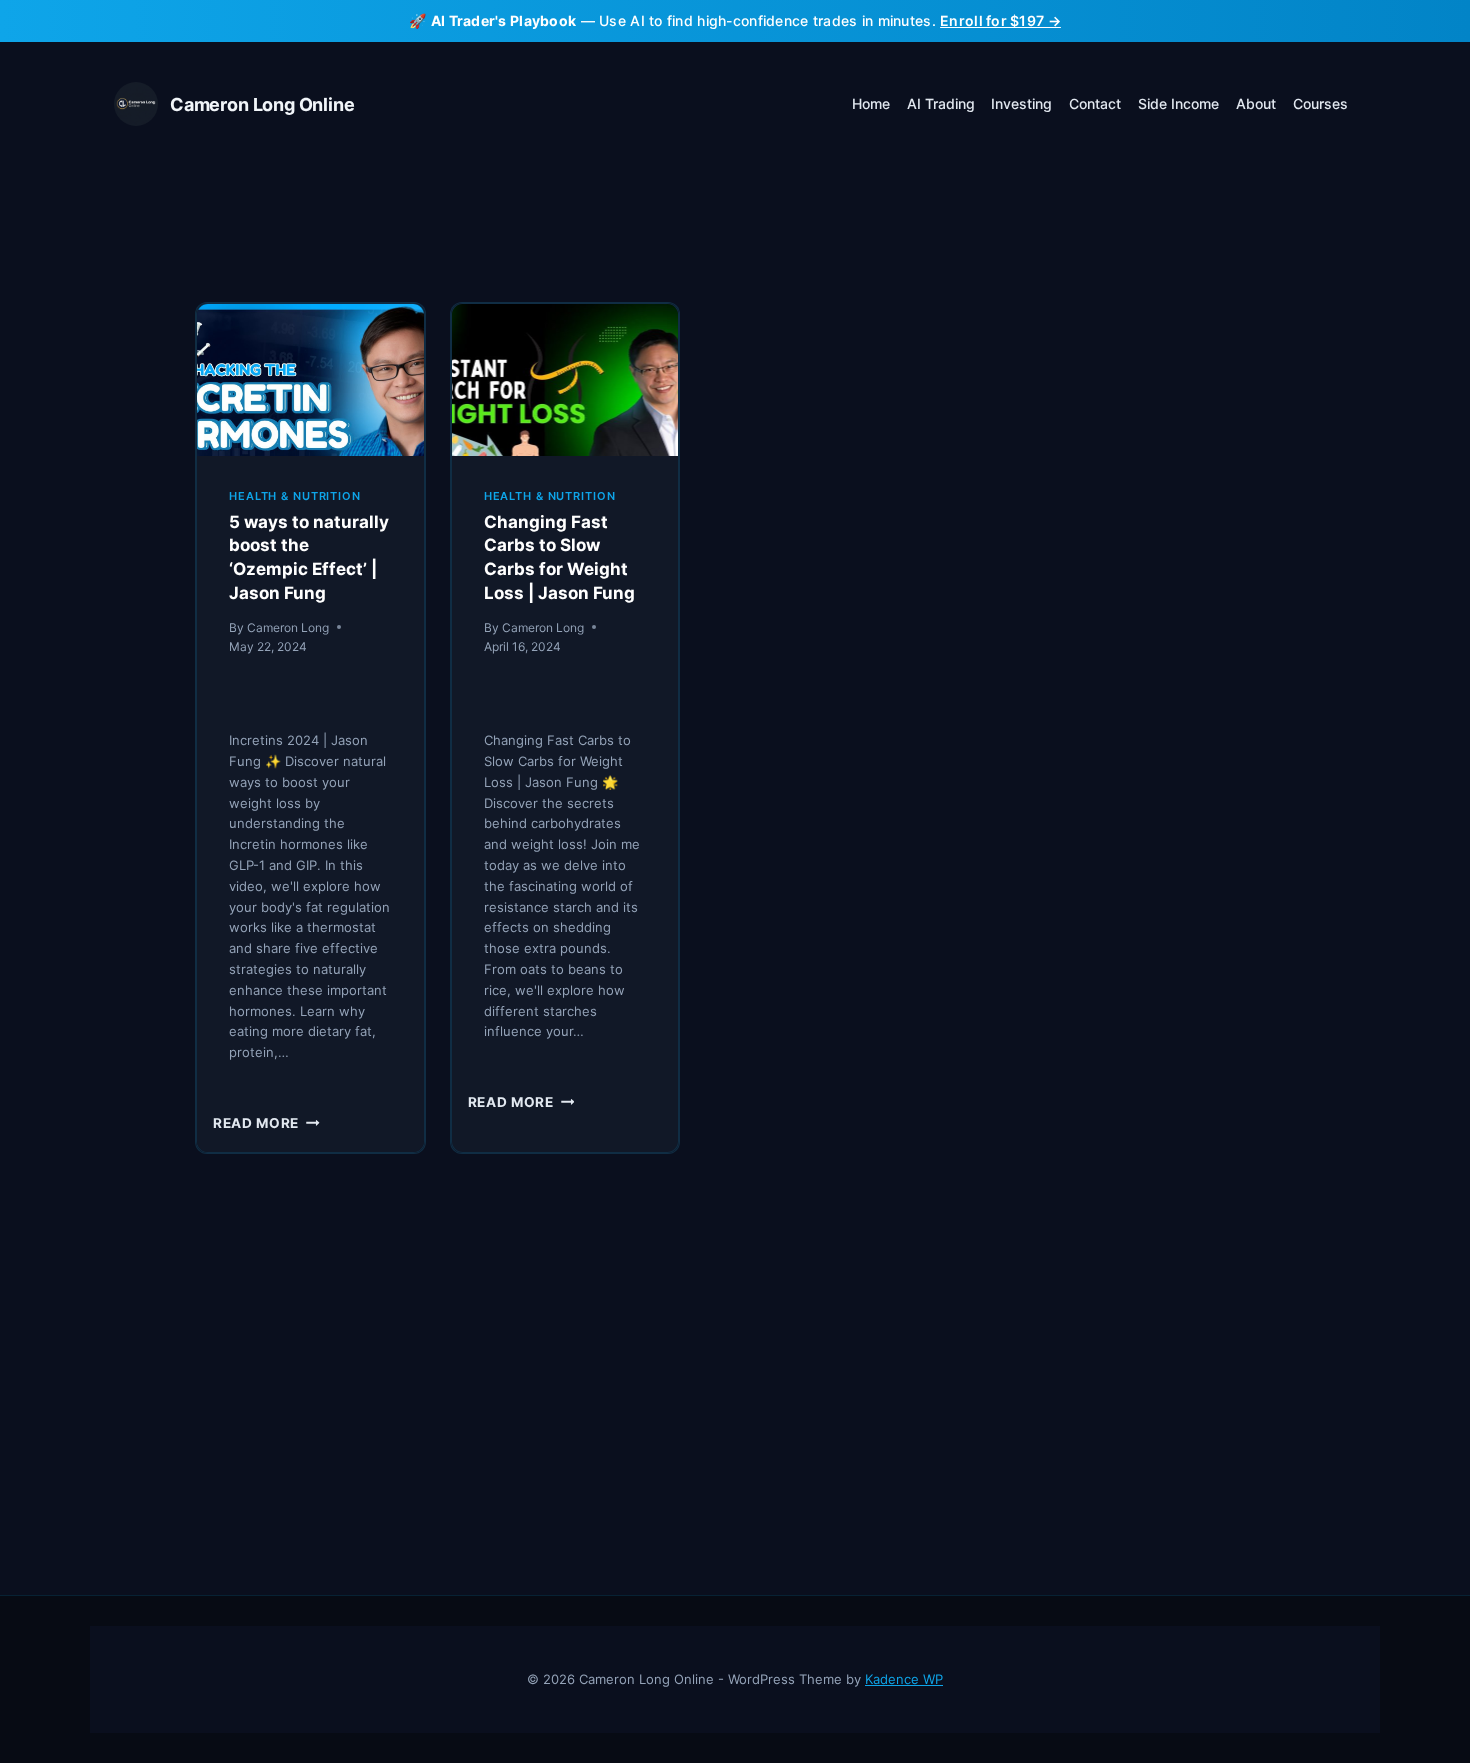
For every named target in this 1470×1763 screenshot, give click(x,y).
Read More (266, 1123)
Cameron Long (288, 627)
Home (871, 103)
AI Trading (941, 103)
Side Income (1178, 103)
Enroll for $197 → (1000, 20)
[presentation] (310, 379)
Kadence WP (904, 1679)
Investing (1021, 103)
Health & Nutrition (295, 496)
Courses (1320, 103)
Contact (1095, 103)
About (1256, 103)
